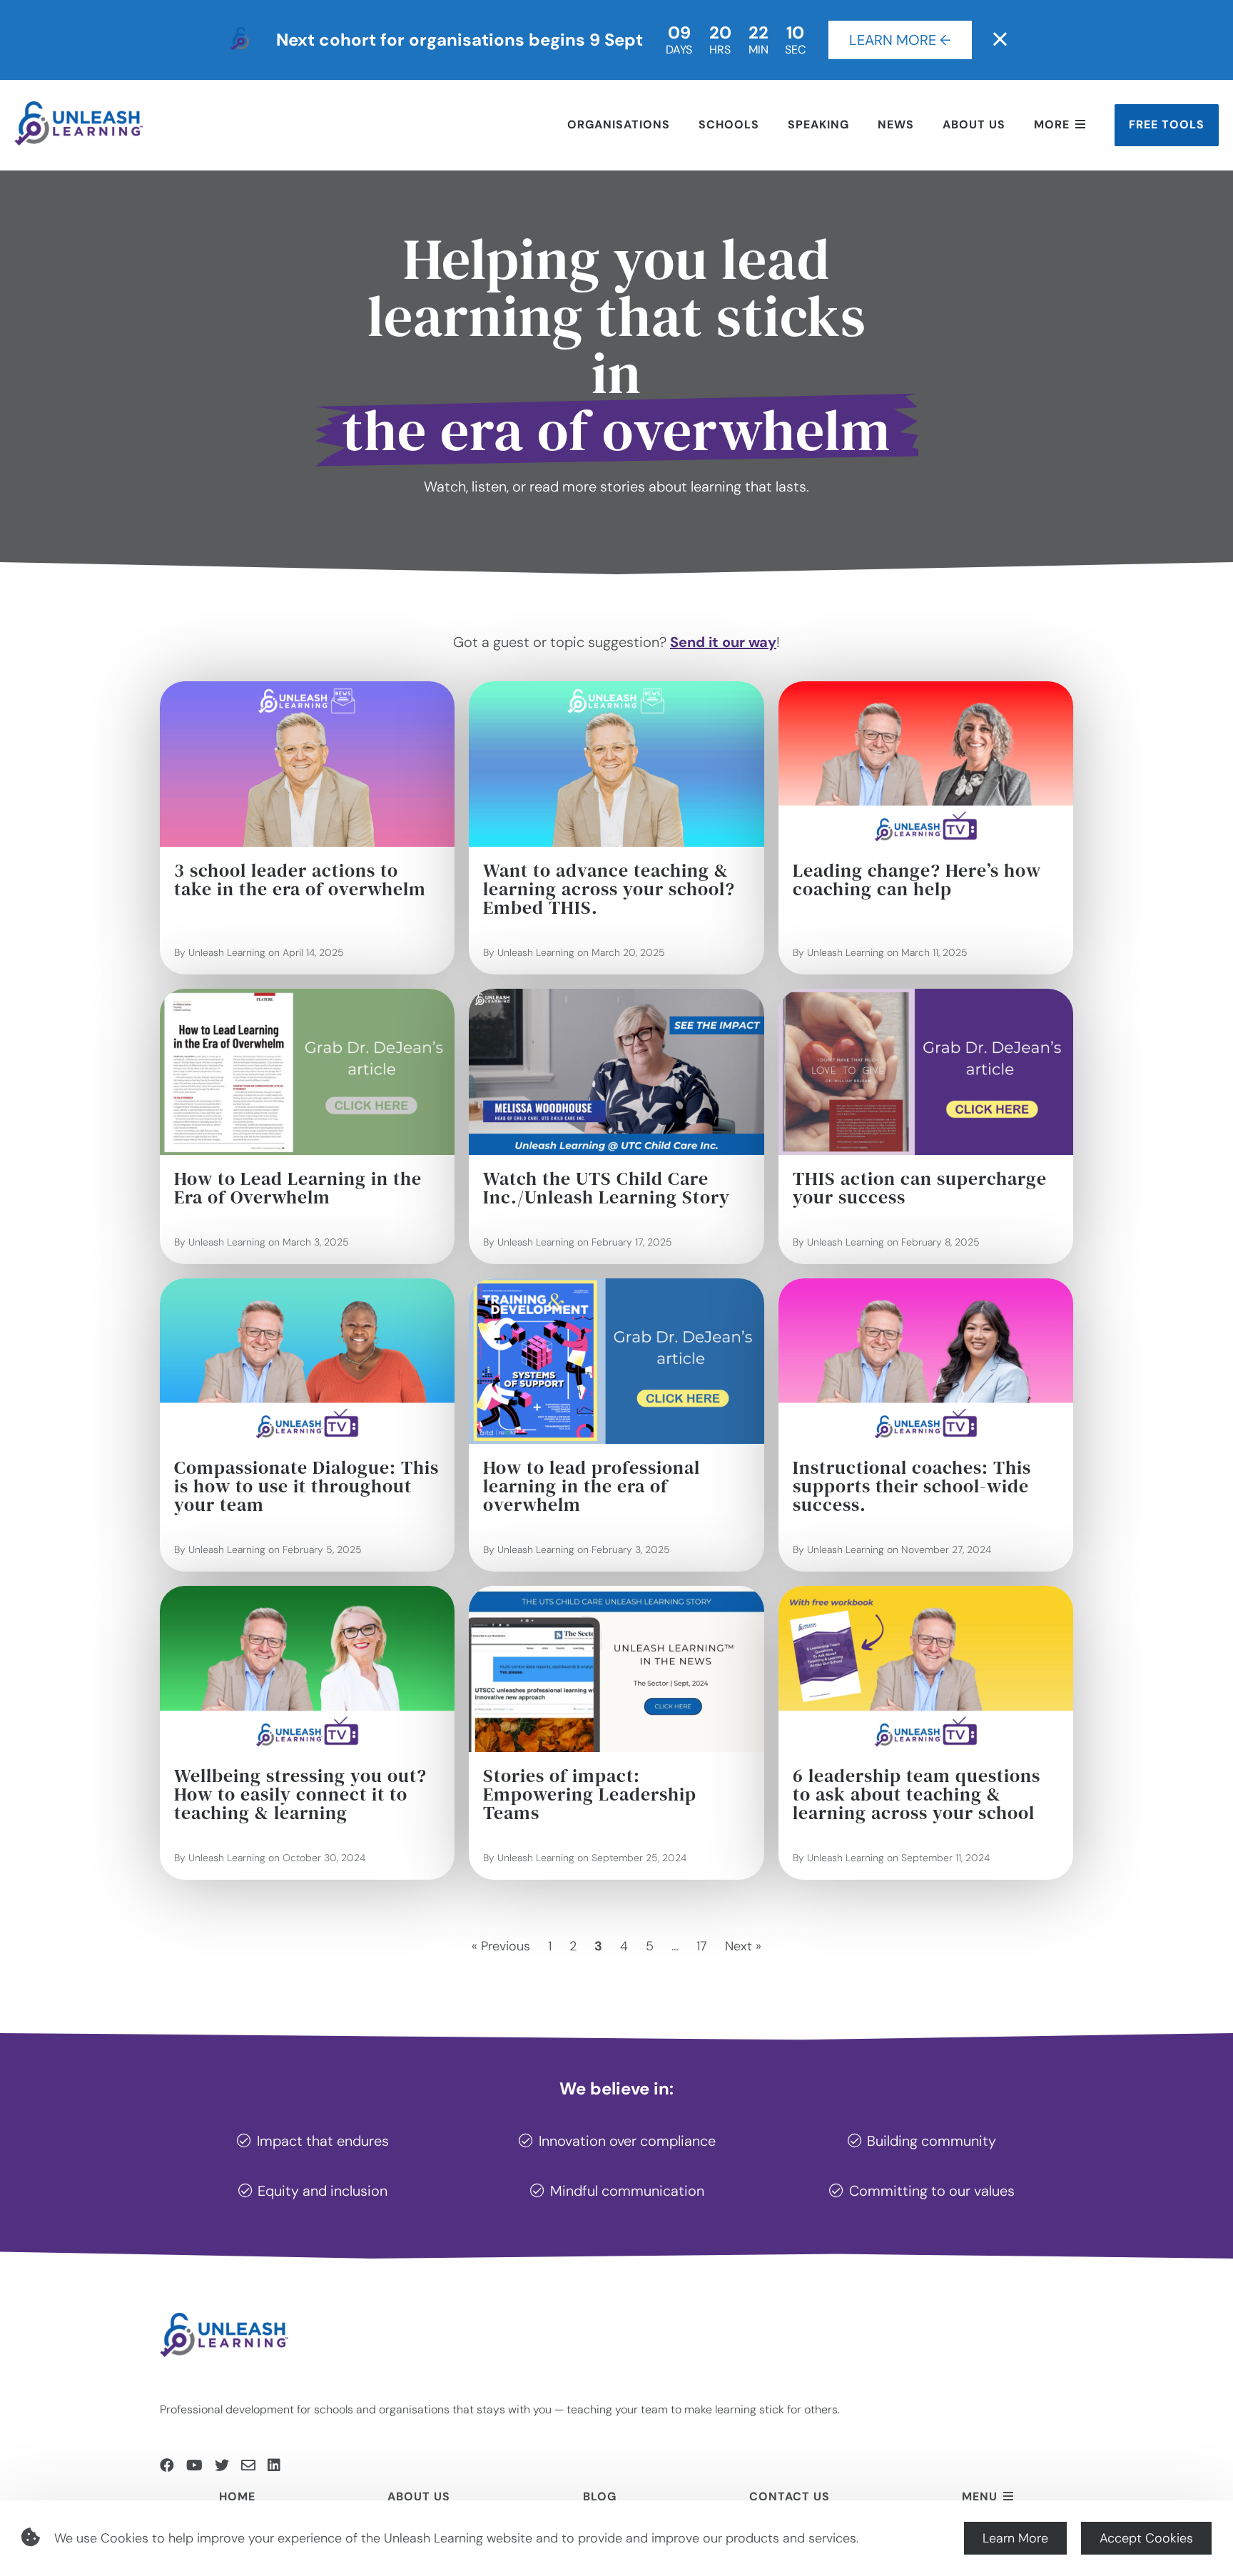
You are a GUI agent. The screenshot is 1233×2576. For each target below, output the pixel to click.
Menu (980, 2496)
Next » (743, 1946)
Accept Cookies (1146, 2538)
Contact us (790, 2496)
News (896, 124)
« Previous (501, 1946)
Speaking (818, 124)
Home (237, 2496)
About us (974, 124)
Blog (600, 2496)
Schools (729, 124)
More (1052, 124)
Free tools (1167, 124)
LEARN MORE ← (900, 40)
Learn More (1015, 2538)
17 (702, 1946)
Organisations (619, 124)
